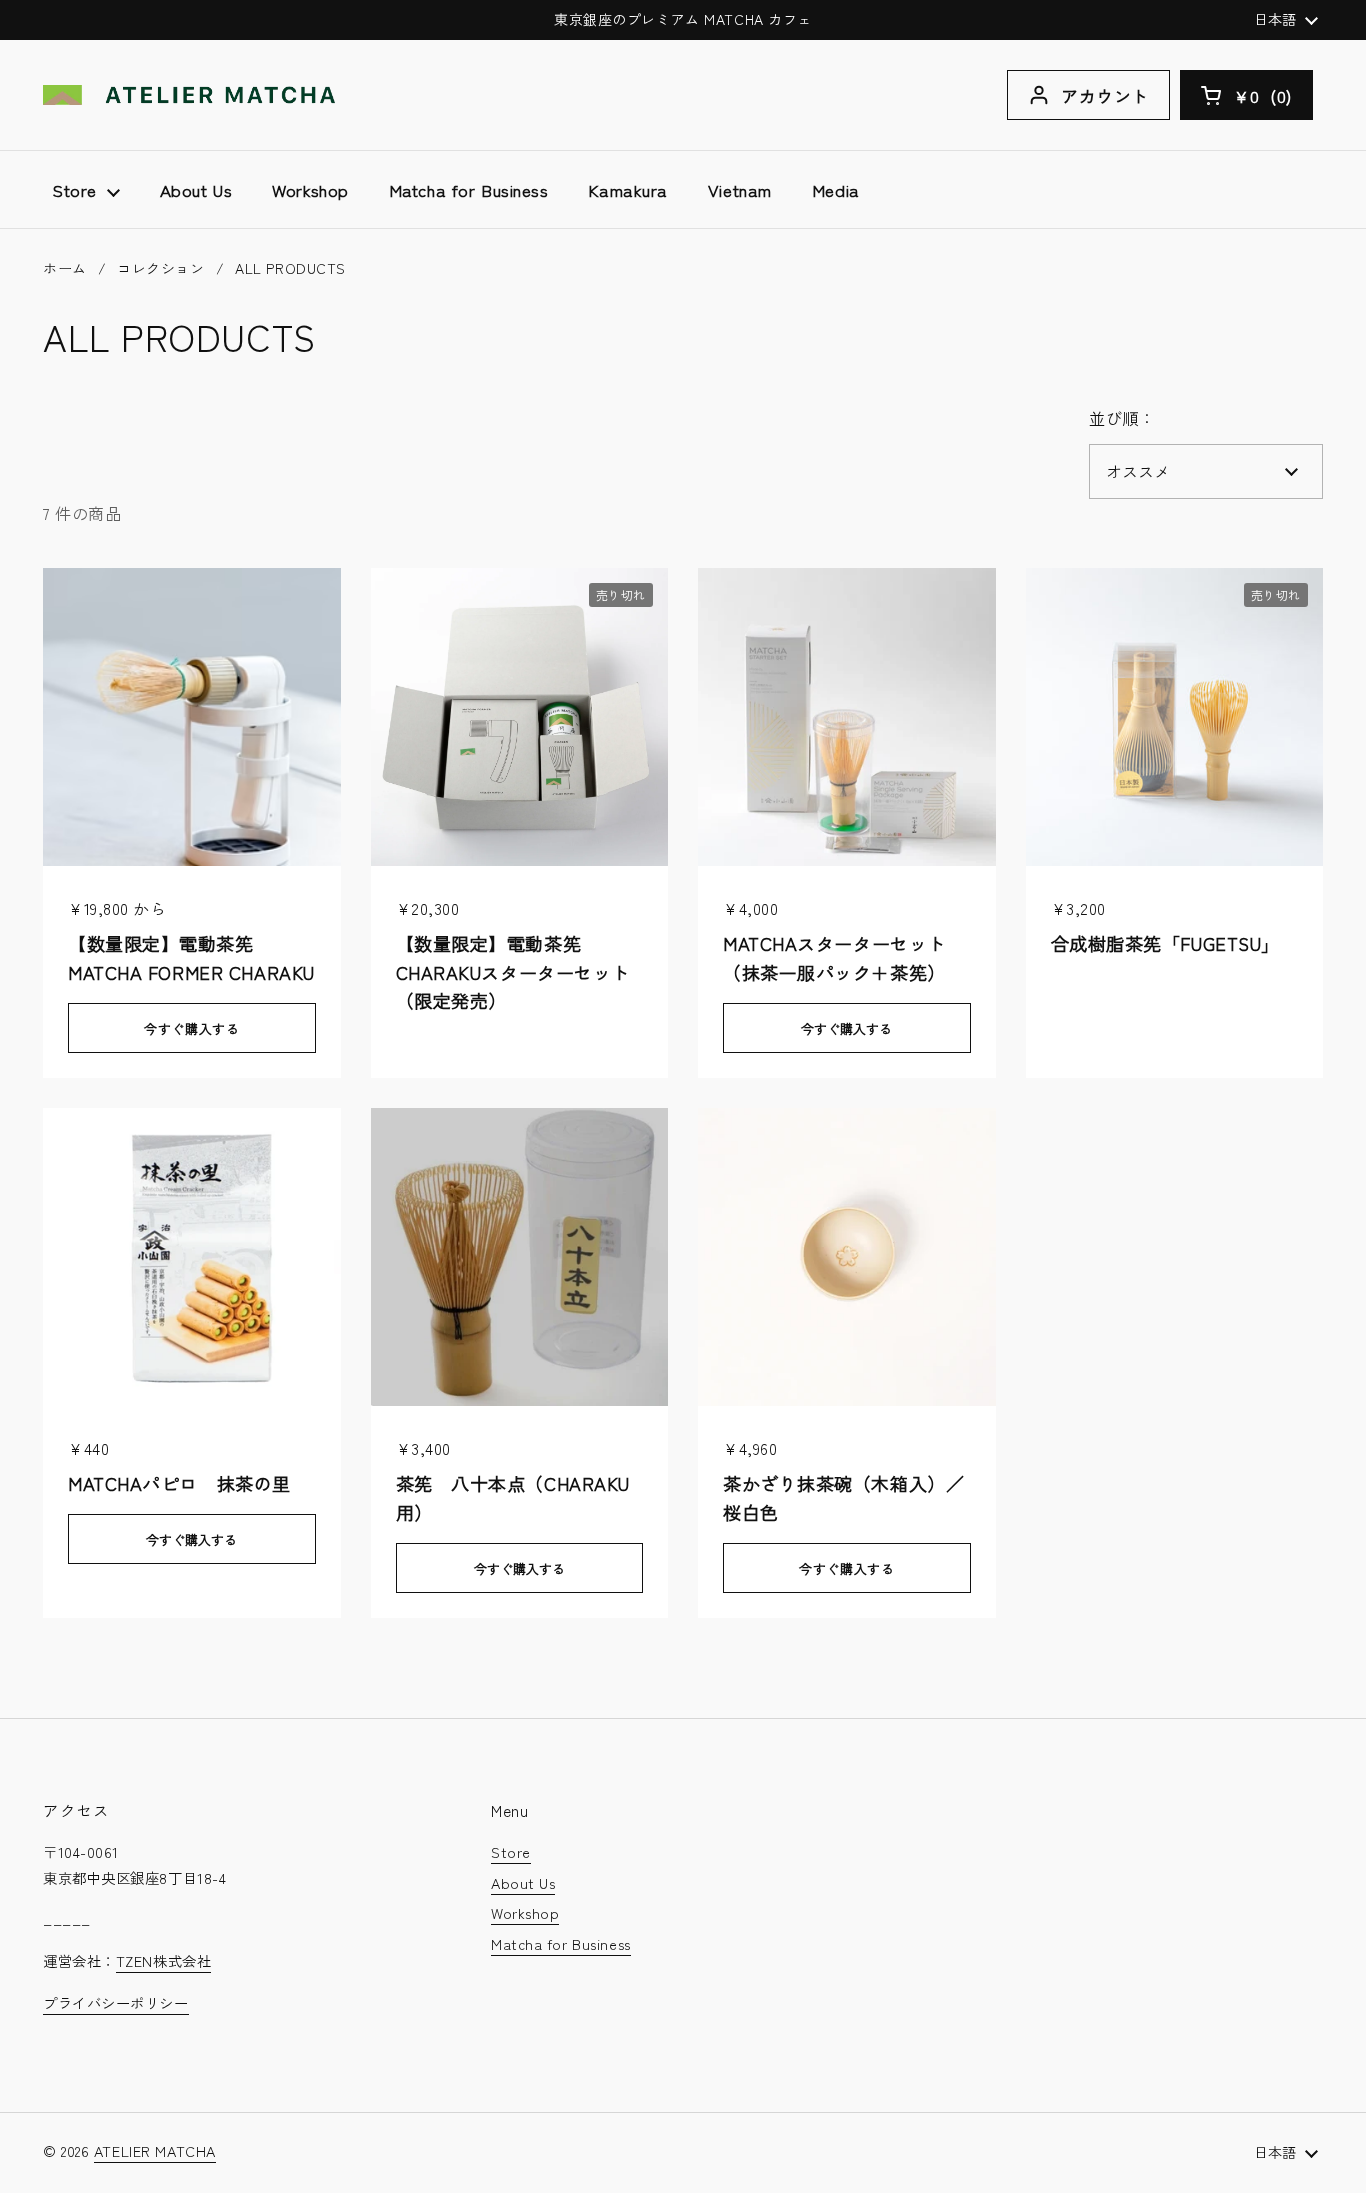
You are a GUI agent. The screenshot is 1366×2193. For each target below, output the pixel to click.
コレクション (160, 268)
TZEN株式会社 (163, 1960)
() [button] (1273, 99)
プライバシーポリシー (116, 2002)
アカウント (1105, 95)
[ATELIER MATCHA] (189, 95)
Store (511, 1851)
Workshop (525, 1912)
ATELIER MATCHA (155, 2150)
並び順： (1122, 418)
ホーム (65, 268)
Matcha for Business (561, 1943)
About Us (523, 1882)
